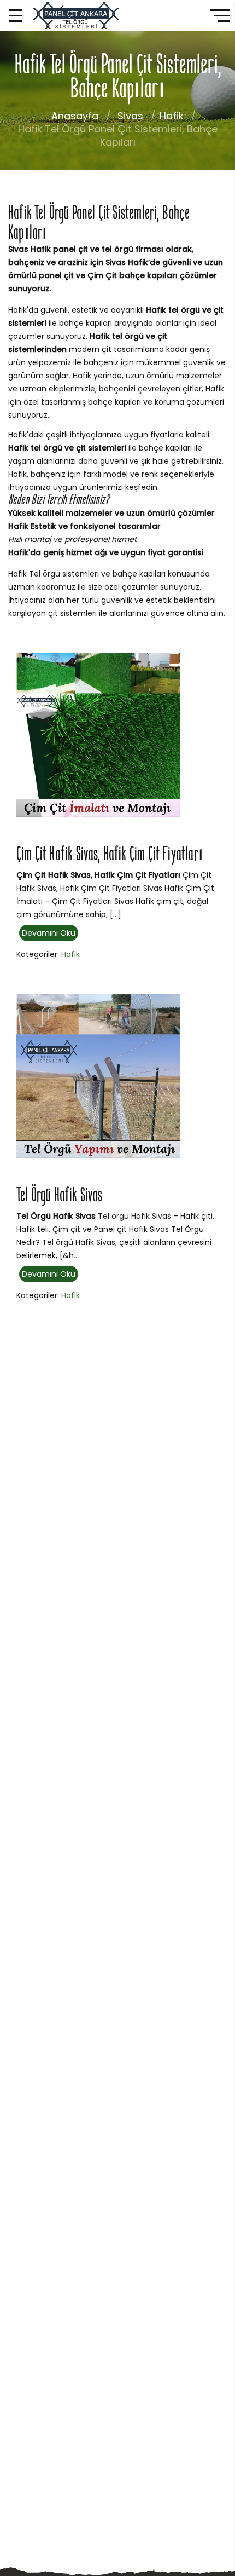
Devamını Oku (49, 933)
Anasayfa (75, 116)
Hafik (172, 116)
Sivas (130, 116)
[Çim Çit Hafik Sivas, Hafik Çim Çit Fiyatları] (98, 734)
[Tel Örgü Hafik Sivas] (98, 1075)
